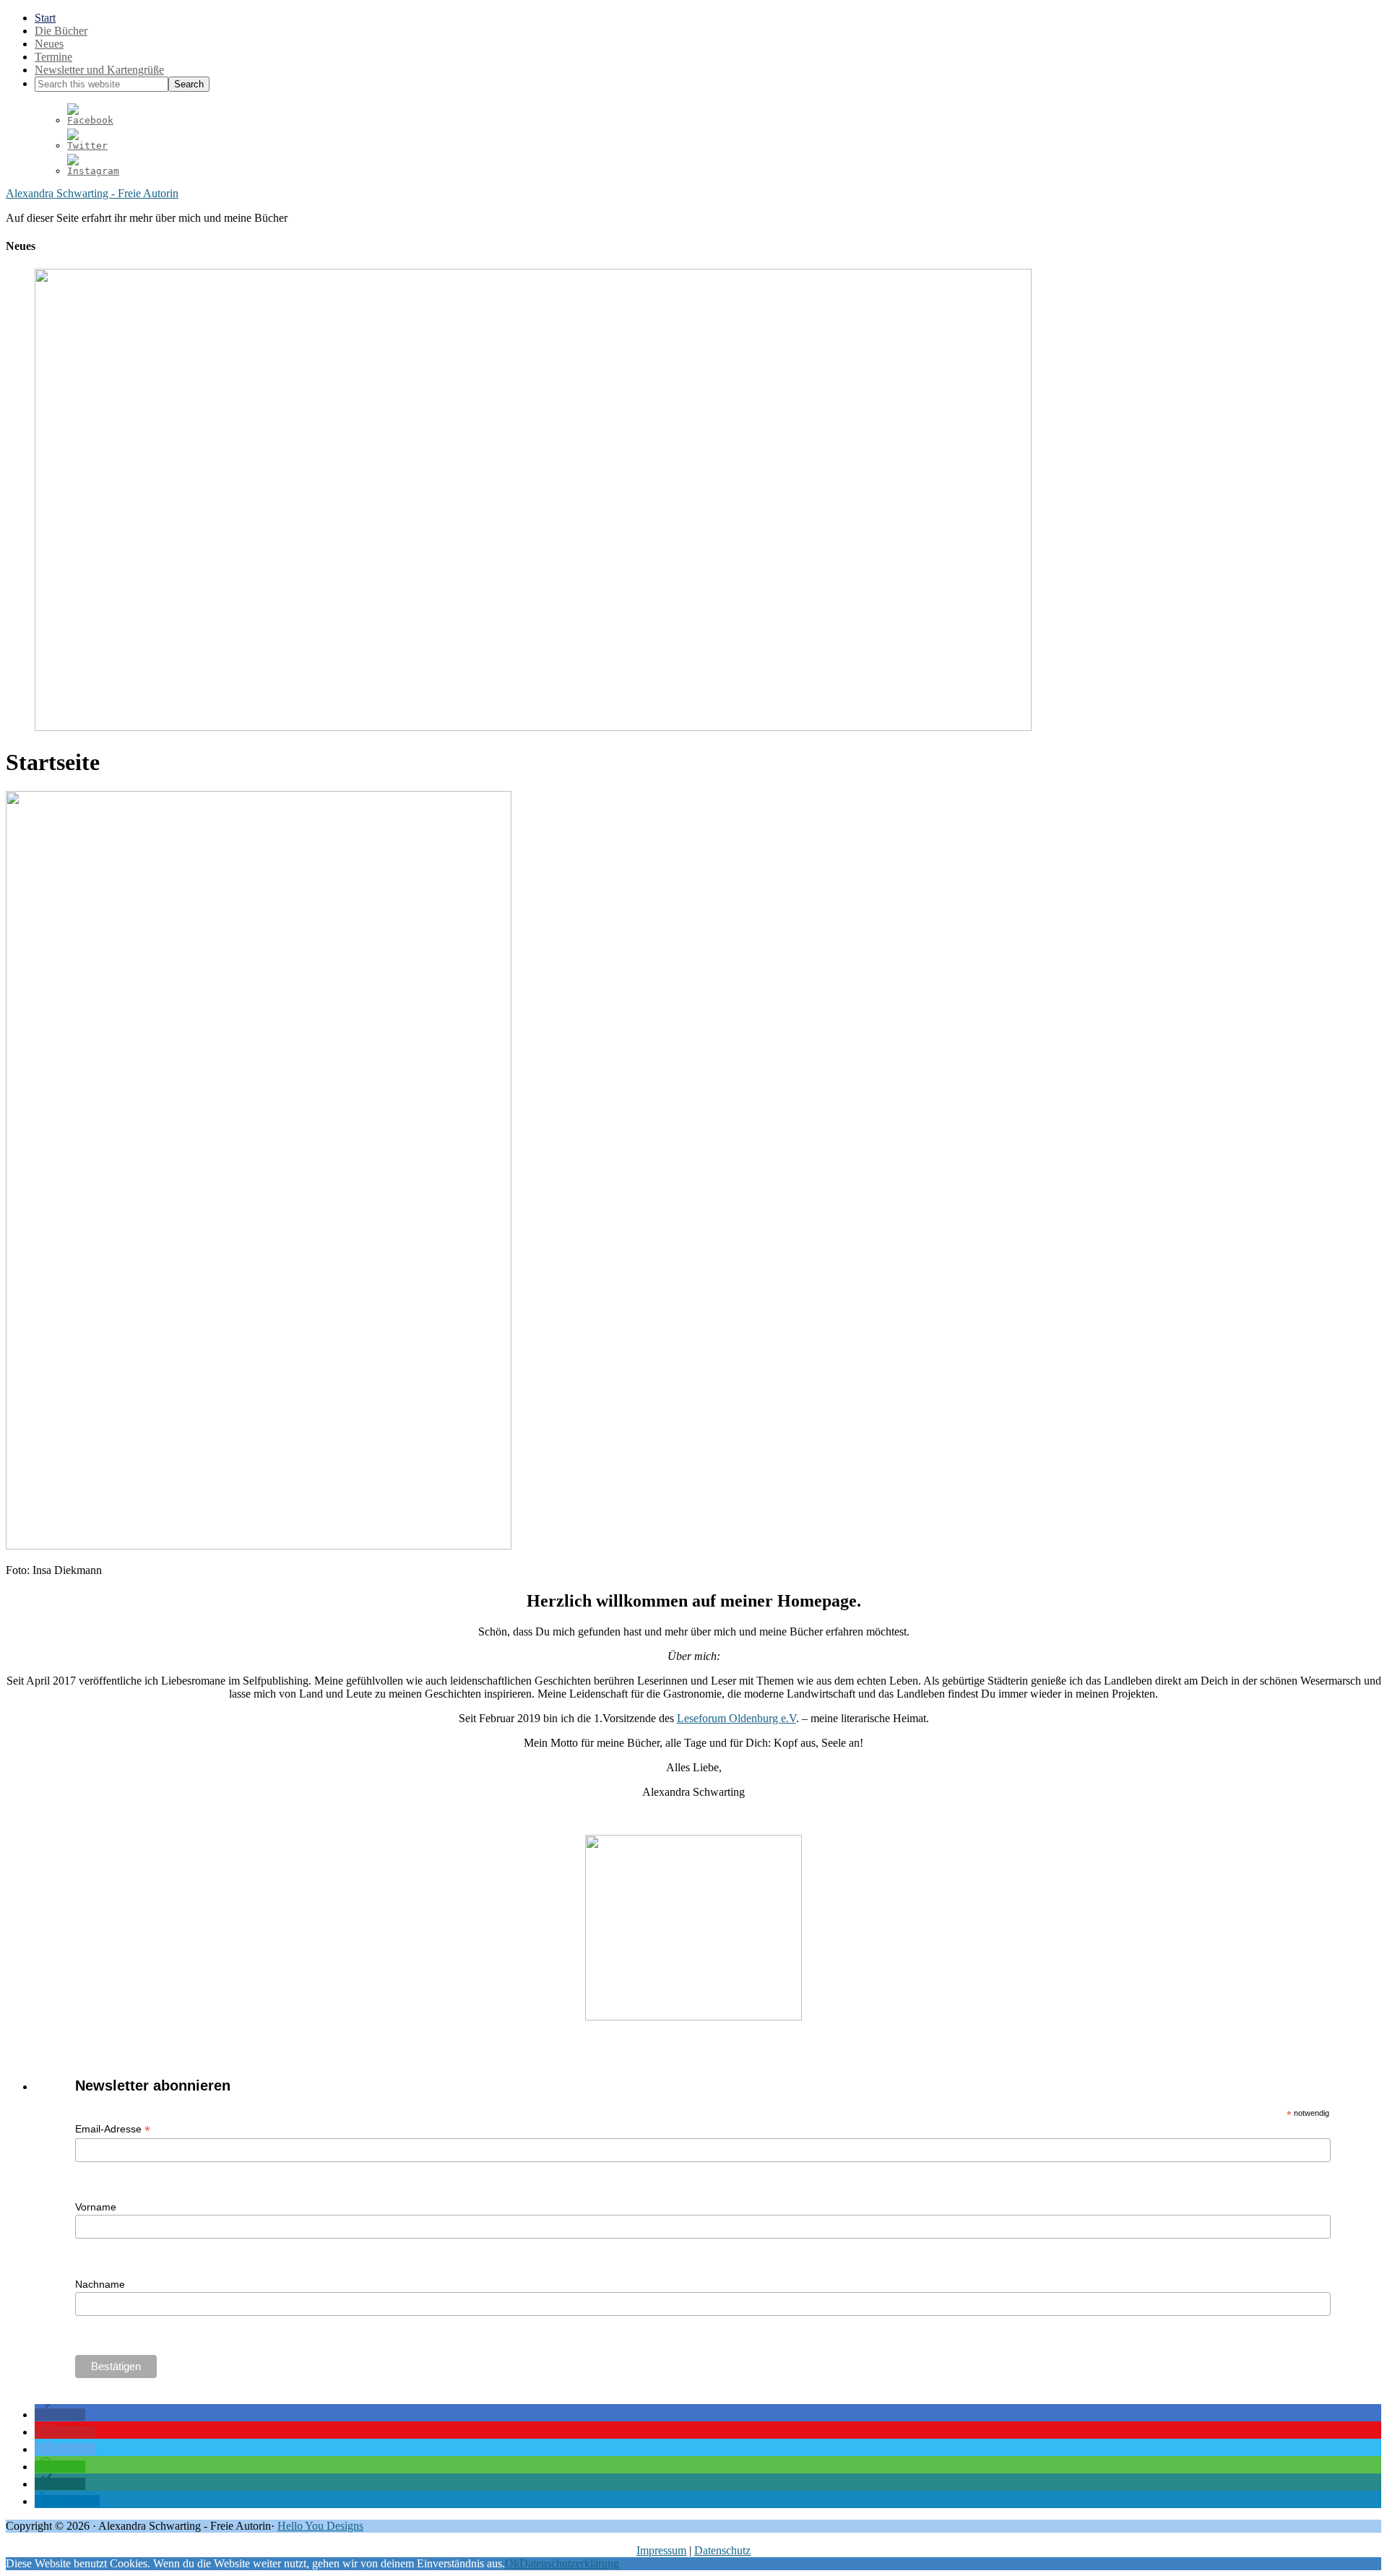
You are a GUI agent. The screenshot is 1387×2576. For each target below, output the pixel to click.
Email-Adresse (113, 2129)
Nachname (100, 2284)
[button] (60, 2415)
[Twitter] (87, 146)
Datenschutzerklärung (569, 2563)
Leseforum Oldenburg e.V (736, 1718)
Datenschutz (722, 2550)
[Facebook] (90, 120)
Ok (512, 2563)
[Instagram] (93, 171)
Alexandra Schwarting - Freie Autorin (92, 193)
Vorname (96, 2207)
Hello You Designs (320, 2526)
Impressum (661, 2550)
